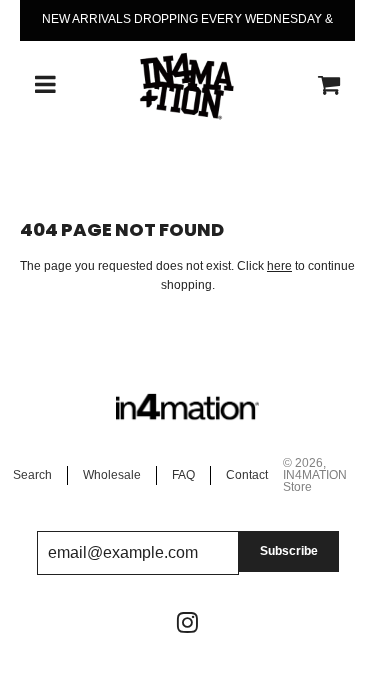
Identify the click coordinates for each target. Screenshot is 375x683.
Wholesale (112, 475)
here (279, 266)
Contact (247, 475)
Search (32, 475)
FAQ (183, 475)
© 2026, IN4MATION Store (315, 475)
